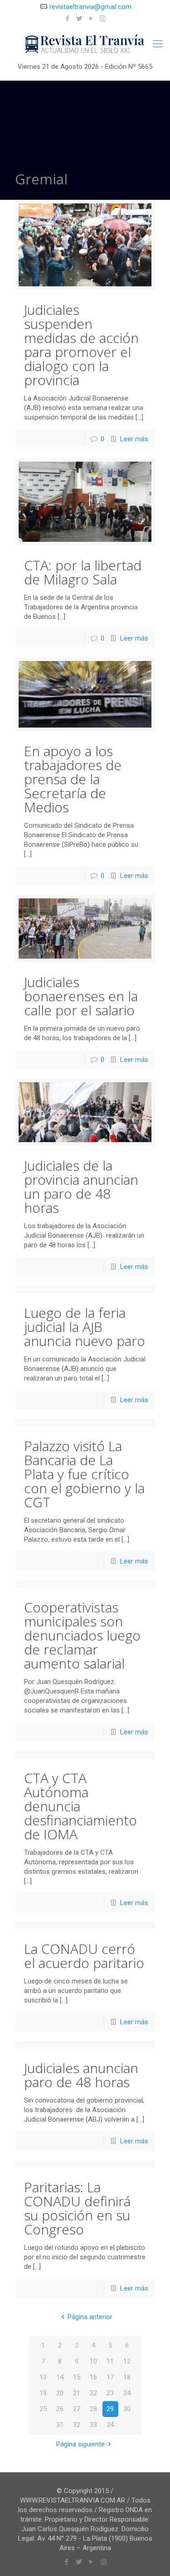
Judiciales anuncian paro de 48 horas (81, 2075)
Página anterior (90, 2317)
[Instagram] (103, 19)
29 (110, 2409)
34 (110, 2425)
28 (93, 2409)
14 (60, 2377)
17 (110, 2377)
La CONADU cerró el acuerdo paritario (84, 1956)
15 (77, 2377)
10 (93, 2361)
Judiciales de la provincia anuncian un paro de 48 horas (81, 1187)
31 (60, 2425)
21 (77, 2393)
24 (127, 2393)
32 (77, 2425)
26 (60, 2409)
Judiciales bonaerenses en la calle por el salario (81, 996)
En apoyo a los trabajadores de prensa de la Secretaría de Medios (73, 779)
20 (60, 2393)
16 (93, 2377)
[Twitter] (79, 19)
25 (43, 2409)
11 (110, 2361)
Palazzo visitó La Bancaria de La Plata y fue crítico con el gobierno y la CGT (84, 1474)
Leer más (134, 439)
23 (110, 2393)
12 (127, 2361)
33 (93, 2425)
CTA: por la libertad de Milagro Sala (83, 572)
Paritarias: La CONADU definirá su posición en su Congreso (77, 2208)
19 (43, 2393)
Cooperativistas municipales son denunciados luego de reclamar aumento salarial (82, 1635)
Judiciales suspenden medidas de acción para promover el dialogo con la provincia (81, 345)
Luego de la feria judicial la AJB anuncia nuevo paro (85, 1327)
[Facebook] (67, 19)
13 (43, 2377)
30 (127, 2409)
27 (77, 2409)
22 (93, 2393)
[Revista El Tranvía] (85, 44)
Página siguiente (80, 2444)
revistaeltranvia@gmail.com (90, 7)
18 (127, 2377)
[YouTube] (91, 19)
